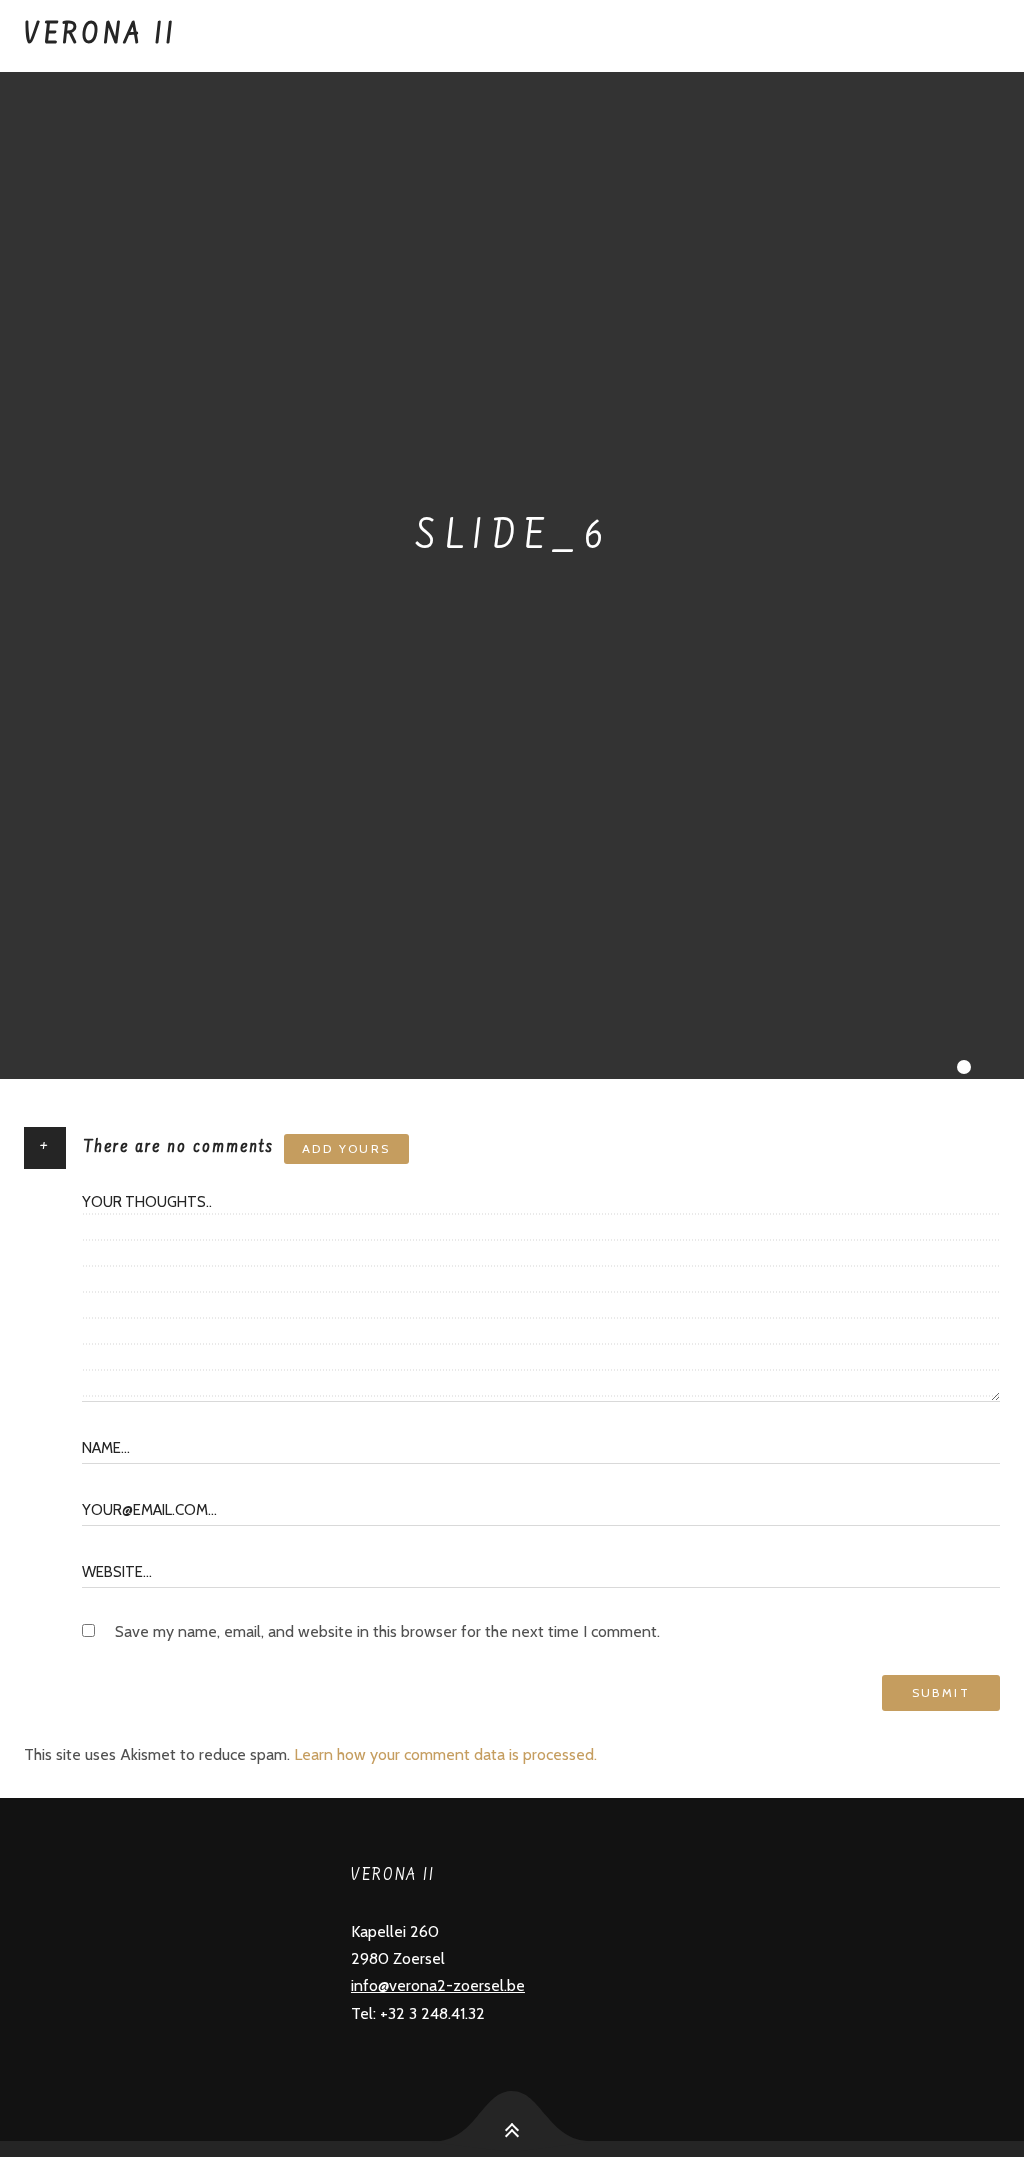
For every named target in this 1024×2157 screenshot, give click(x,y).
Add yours (346, 1148)
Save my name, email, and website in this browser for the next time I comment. (387, 1631)
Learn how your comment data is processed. (445, 1754)
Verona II (100, 36)
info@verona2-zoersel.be (438, 1985)
